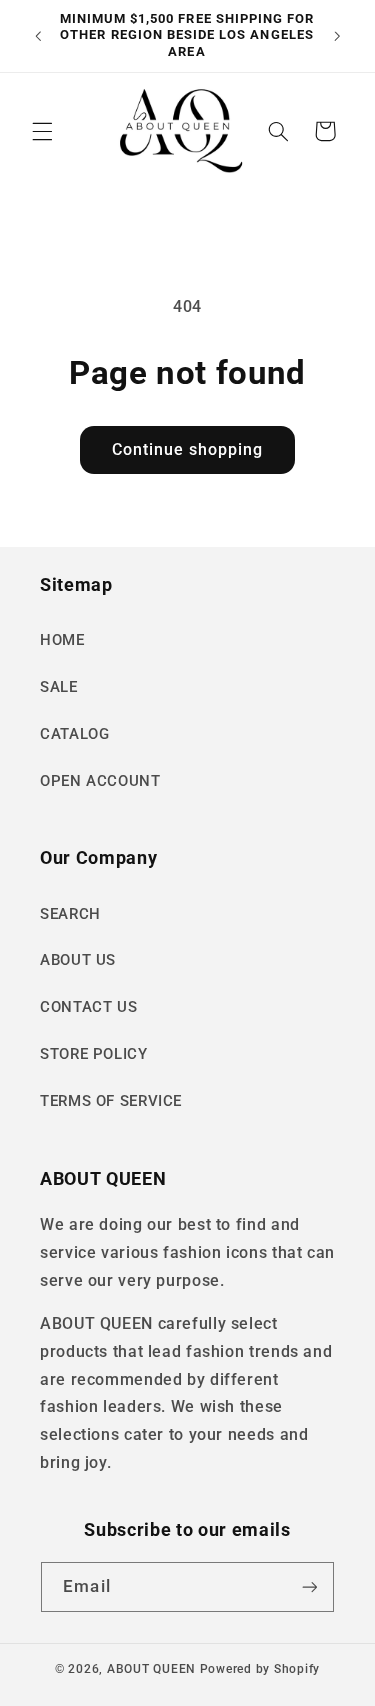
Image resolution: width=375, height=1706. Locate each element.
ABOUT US (78, 960)
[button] (42, 131)
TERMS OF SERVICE (111, 1101)
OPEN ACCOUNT (100, 781)
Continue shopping (188, 449)
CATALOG (74, 734)
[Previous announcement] (38, 36)
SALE (59, 687)
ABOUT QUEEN (151, 1669)
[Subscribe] (309, 1586)
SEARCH (70, 914)
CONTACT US (88, 1007)
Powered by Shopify (260, 1669)
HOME (62, 640)
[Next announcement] (337, 36)
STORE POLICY (94, 1054)
